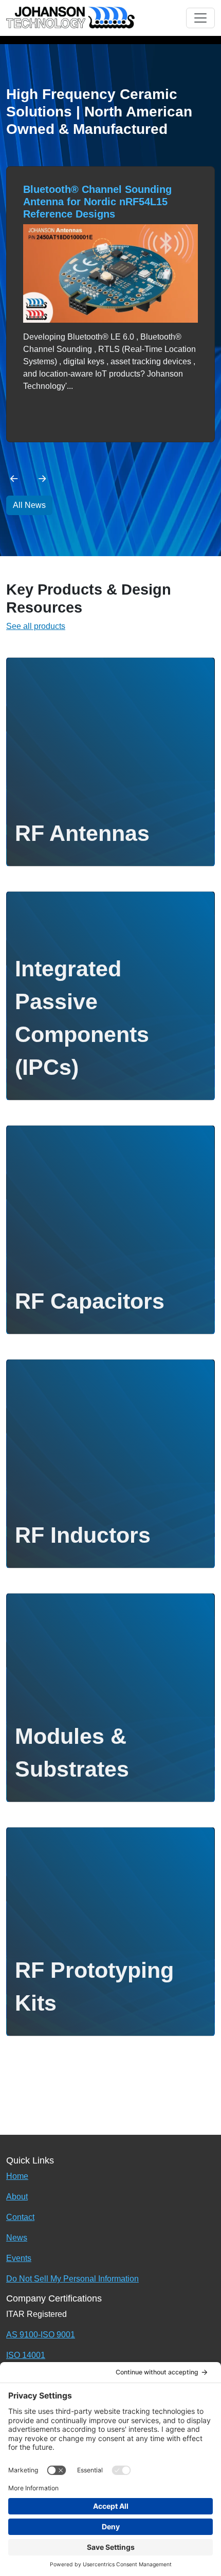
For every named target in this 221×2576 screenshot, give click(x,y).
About (17, 2197)
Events (19, 2258)
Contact (20, 2217)
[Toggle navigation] (200, 18)
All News (29, 505)
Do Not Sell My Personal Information (72, 2279)
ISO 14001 (26, 2355)
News (17, 2238)
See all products (36, 626)
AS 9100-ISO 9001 (41, 2335)
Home (17, 2176)
